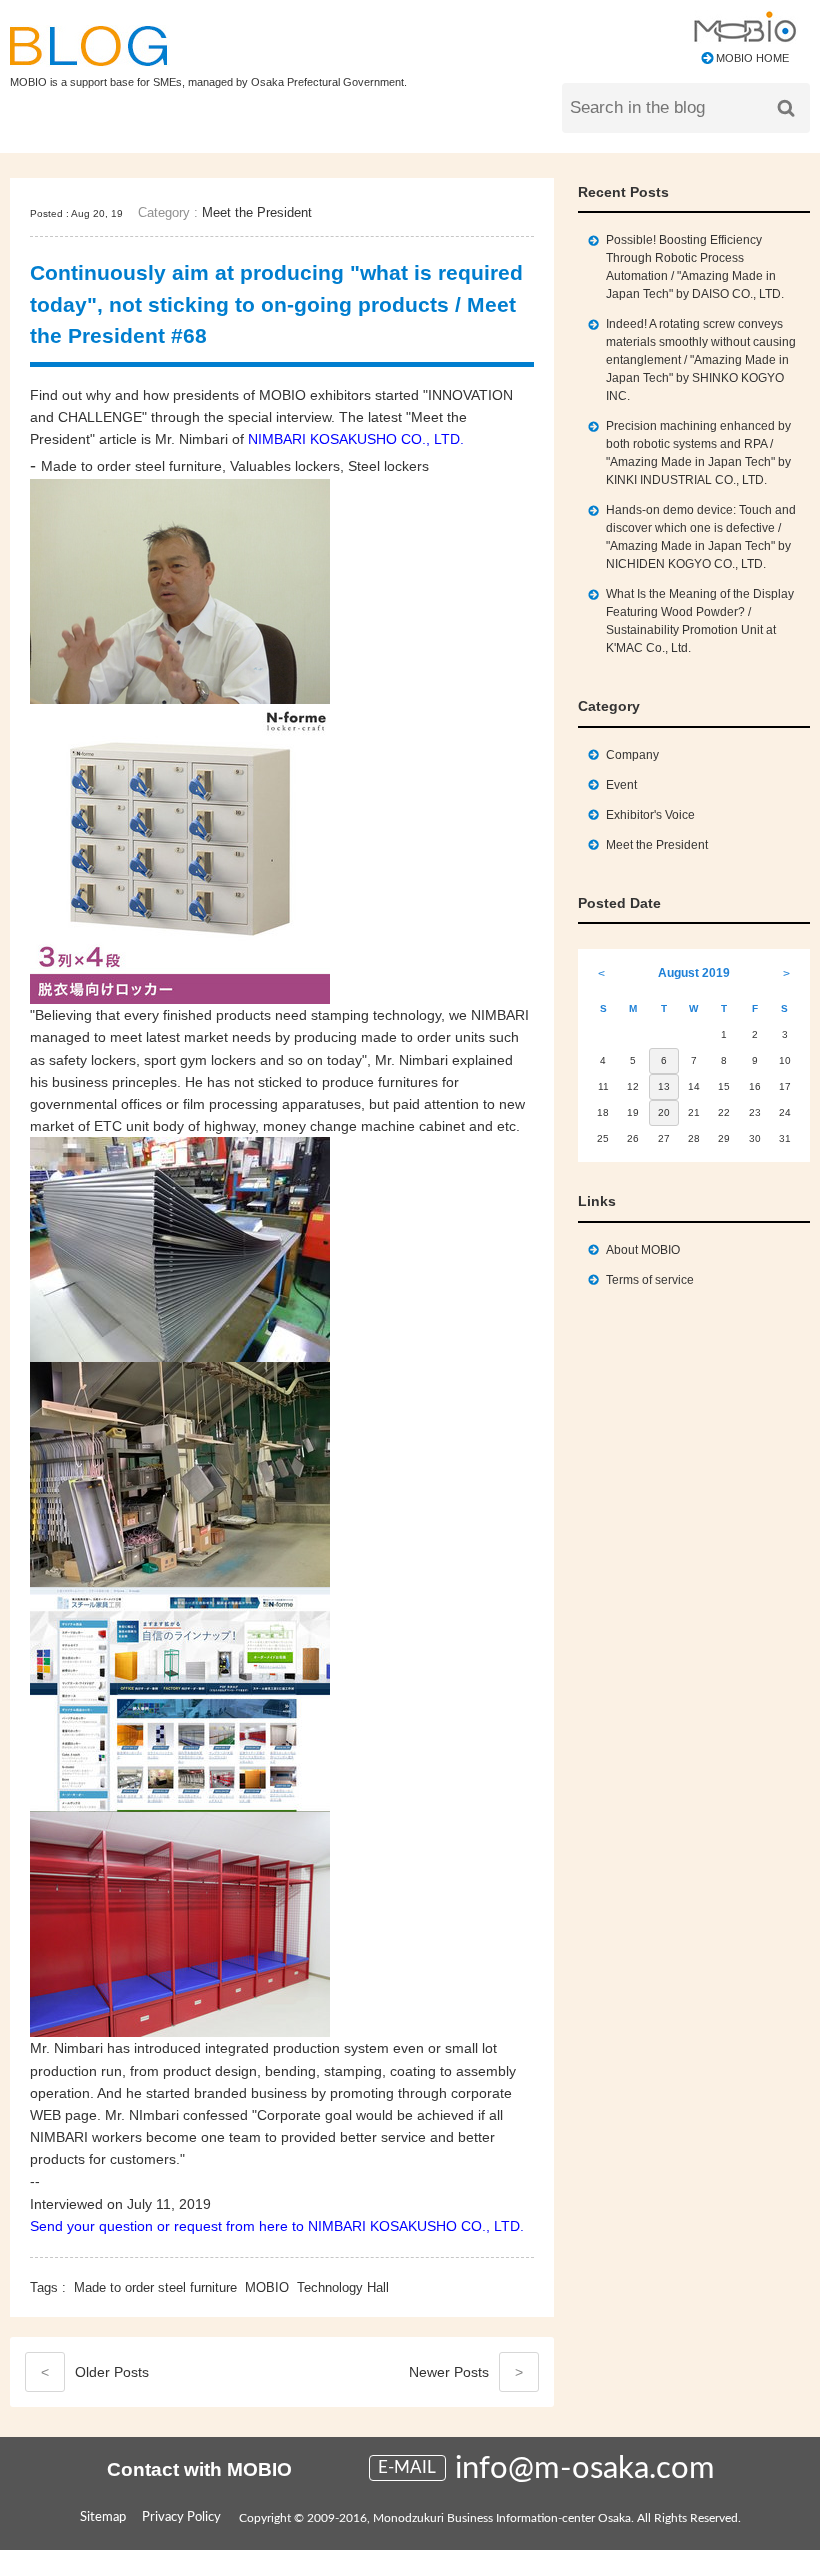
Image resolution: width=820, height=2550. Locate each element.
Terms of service (650, 1280)
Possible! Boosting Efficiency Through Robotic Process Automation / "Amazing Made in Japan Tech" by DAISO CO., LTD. (695, 267)
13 (664, 1086)
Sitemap (103, 2517)
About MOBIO (643, 1250)
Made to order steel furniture (155, 2287)
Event (621, 785)
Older (95, 2372)
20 (664, 1112)
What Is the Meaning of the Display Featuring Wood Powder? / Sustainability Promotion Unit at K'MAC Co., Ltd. (700, 621)
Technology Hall (343, 2287)
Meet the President (257, 212)
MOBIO (267, 2287)
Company (632, 755)
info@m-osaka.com (585, 2468)
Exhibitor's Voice (650, 815)
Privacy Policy (181, 2517)
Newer (466, 2372)
